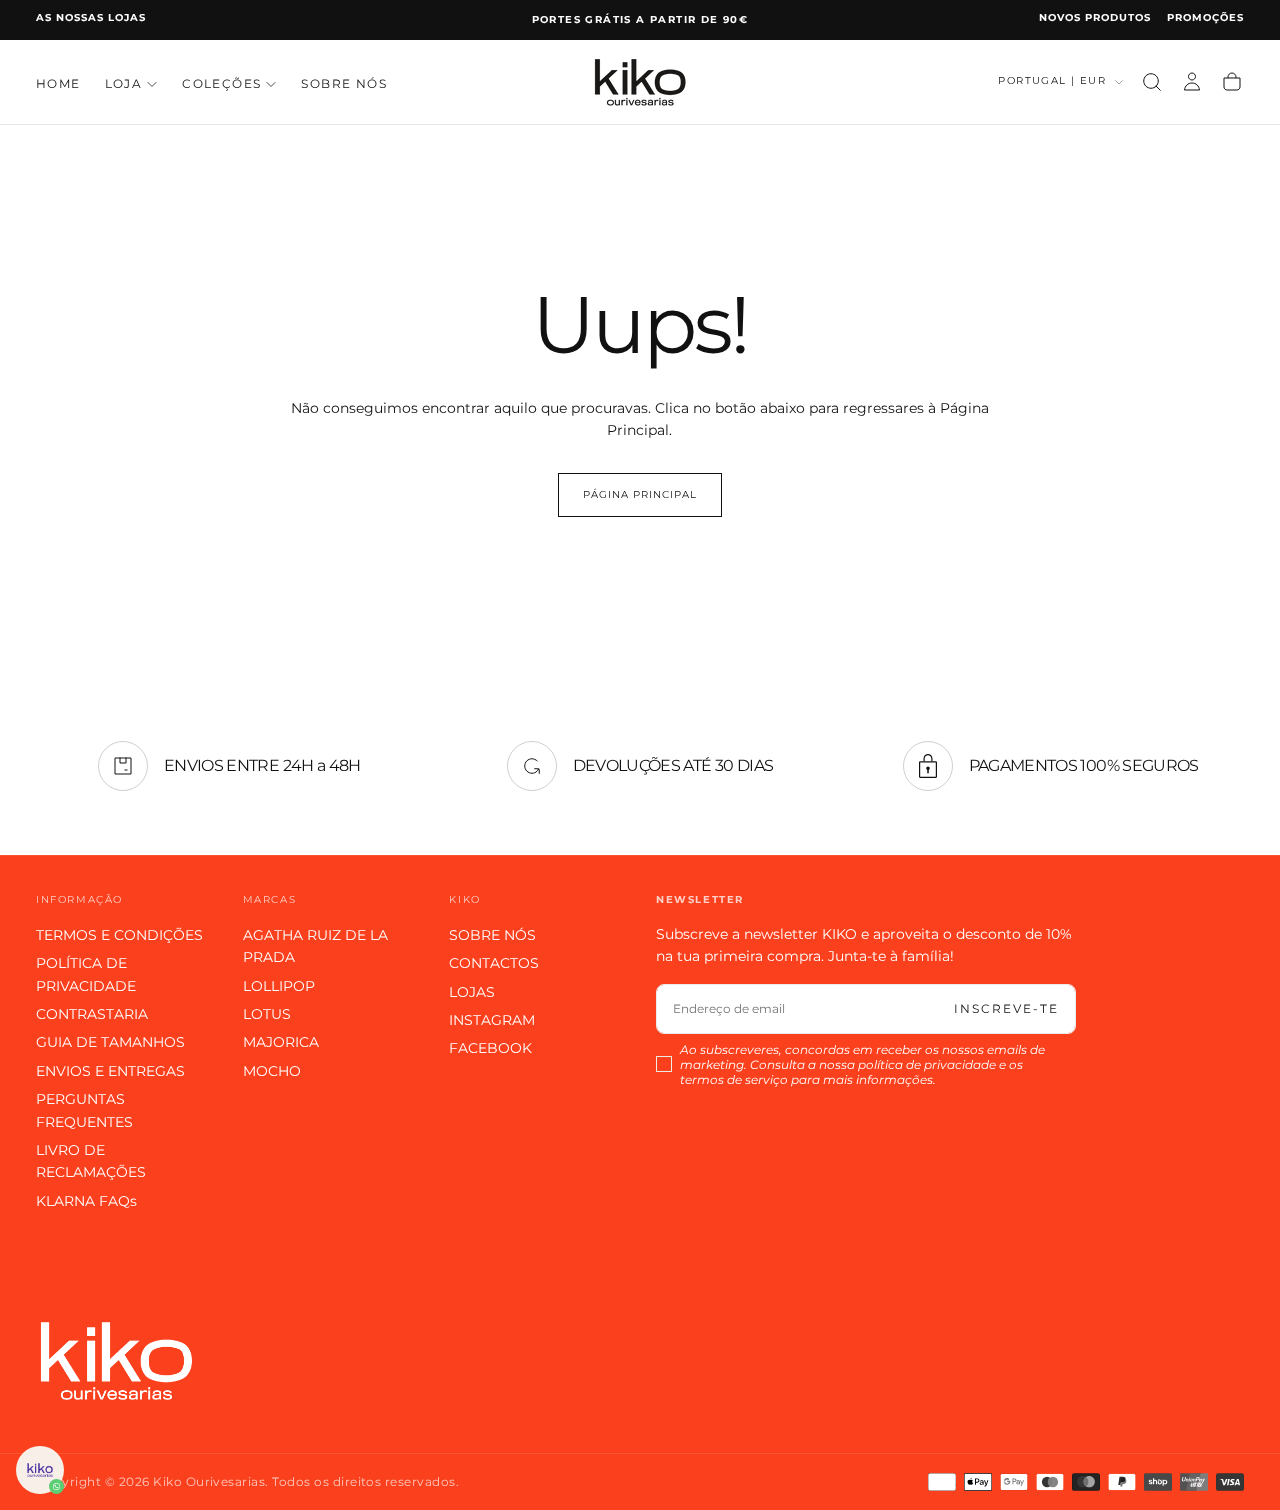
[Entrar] (1192, 82)
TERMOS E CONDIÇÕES (119, 935)
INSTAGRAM (492, 1020)
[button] (1152, 82)
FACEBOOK (490, 1048)
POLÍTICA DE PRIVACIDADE (86, 974)
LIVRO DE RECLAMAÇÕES (91, 1161)
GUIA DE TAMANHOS (110, 1042)
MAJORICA (281, 1042)
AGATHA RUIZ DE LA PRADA (315, 946)
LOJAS (472, 992)
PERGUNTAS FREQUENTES (84, 1110)
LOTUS (267, 1014)
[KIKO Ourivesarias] (116, 1360)
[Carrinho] (1232, 82)
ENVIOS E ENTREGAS (110, 1071)
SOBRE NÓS (344, 83)
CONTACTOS (494, 963)
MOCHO (272, 1071)
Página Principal (640, 494)
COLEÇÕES (221, 83)
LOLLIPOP (279, 986)
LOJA (124, 83)
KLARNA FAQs (86, 1201)
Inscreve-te (1006, 1008)
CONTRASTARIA (92, 1014)
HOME (58, 83)
